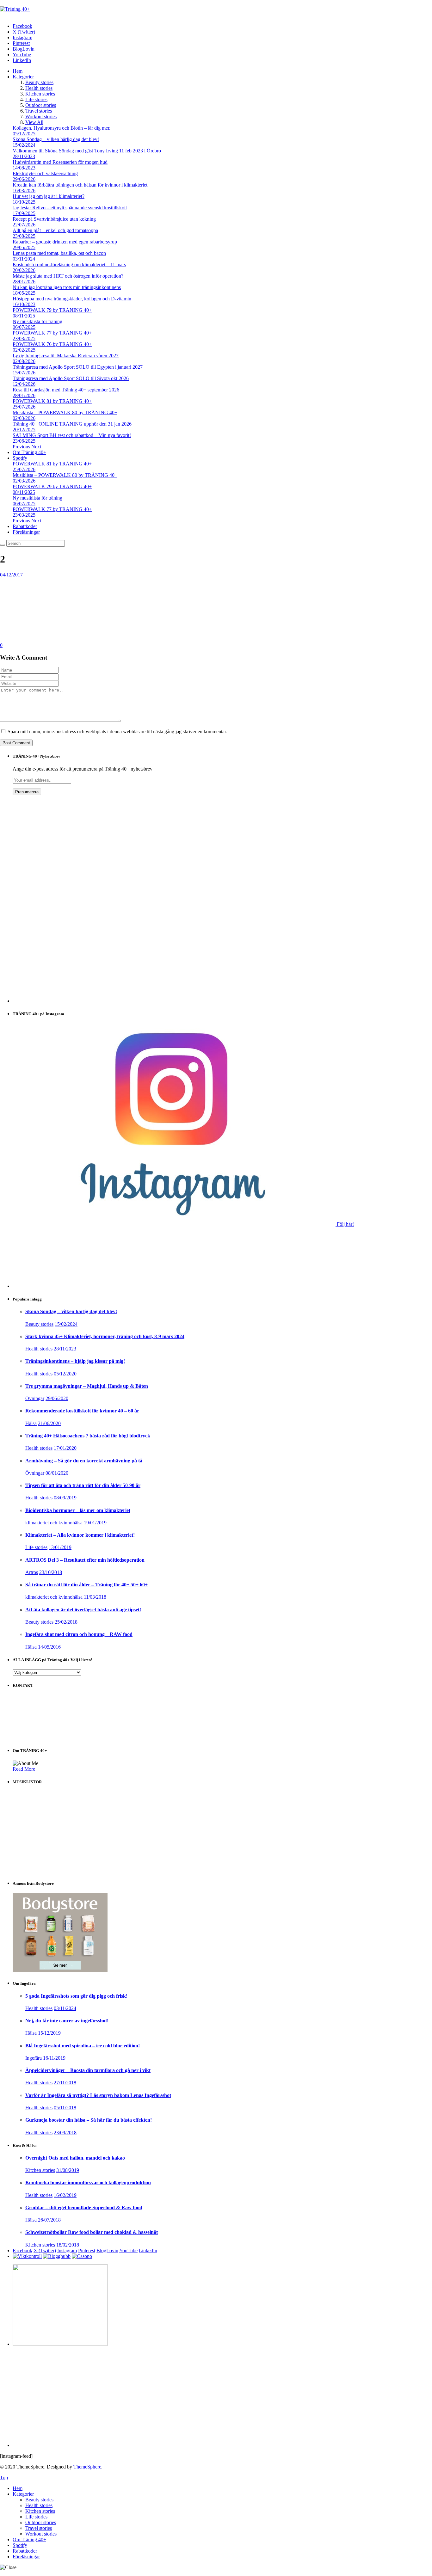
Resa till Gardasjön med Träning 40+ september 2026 (66, 390)
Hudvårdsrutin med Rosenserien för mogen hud (60, 162)
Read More (24, 1769)
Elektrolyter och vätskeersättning (45, 173)
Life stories (36, 99)
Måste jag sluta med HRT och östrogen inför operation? (68, 276)
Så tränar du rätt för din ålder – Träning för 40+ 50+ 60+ (86, 1585)
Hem (18, 71)
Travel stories (39, 111)
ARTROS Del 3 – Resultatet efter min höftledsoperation (85, 1560)
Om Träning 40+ (29, 452)
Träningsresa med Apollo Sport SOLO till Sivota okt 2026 (71, 378)
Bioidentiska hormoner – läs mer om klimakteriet (78, 1510)
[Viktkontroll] (27, 2256)
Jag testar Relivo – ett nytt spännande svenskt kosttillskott (70, 208)
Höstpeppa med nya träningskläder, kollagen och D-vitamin (72, 299)
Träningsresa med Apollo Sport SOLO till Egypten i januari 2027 (78, 367)
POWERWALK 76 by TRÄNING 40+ (52, 344)
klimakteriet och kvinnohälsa (54, 1523)
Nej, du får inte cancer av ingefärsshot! (67, 2021)
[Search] (3, 545)
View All (34, 122)
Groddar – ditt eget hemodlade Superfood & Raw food (84, 2207)
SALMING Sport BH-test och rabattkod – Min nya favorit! (72, 435)
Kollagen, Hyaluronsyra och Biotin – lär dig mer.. (62, 128)
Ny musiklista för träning (37, 321)
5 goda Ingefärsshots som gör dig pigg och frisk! (76, 1996)
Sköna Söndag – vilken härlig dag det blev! (56, 139)
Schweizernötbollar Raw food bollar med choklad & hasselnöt (92, 2232)
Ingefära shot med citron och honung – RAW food (79, 1634)
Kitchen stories (40, 94)
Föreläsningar (26, 532)
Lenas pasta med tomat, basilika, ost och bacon (59, 253)
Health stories (39, 88)
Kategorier (23, 77)
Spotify (20, 458)
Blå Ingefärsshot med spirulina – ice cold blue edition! (83, 2046)
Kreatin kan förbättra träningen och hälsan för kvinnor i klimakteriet (80, 185)
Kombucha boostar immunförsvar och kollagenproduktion (88, 2183)
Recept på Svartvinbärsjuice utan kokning (54, 219)
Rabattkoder (25, 526)
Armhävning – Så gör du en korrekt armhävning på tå (84, 1461)
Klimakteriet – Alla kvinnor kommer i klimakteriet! (80, 1535)
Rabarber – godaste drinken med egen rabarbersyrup (65, 242)
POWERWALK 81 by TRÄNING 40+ (52, 401)
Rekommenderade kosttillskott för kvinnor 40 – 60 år (82, 1411)
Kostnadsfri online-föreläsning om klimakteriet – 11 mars (69, 264)
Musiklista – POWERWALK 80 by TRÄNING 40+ (65, 412)
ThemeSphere (87, 2467)
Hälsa (31, 1423)
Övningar (35, 1398)
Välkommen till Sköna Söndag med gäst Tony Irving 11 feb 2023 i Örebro (87, 151)
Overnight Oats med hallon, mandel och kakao (75, 2158)
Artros (32, 1572)
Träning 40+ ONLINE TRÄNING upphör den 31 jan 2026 (72, 424)
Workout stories (41, 117)
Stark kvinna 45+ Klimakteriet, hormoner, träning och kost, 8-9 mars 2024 (105, 1336)
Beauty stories (39, 82)
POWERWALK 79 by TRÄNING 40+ (52, 310)
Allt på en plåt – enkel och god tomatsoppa (55, 230)
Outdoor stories (41, 105)
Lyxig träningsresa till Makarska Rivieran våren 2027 (66, 356)
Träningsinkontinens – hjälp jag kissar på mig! (75, 1361)
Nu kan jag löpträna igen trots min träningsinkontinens (67, 287)
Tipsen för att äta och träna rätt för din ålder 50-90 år (83, 1485)
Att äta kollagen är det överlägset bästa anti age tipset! (83, 1610)
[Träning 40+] (15, 9)
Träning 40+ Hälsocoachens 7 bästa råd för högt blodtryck (88, 1436)
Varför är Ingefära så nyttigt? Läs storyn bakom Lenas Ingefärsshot (98, 2095)
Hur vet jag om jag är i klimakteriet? (49, 196)
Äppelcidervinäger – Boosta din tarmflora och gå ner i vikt (88, 2070)
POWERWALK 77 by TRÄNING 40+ (52, 333)
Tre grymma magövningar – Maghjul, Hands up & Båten (87, 1386)
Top (4, 2478)
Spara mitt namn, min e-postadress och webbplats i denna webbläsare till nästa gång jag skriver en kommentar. (117, 732)
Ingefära (34, 2058)
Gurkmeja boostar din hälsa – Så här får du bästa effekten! (89, 2120)
